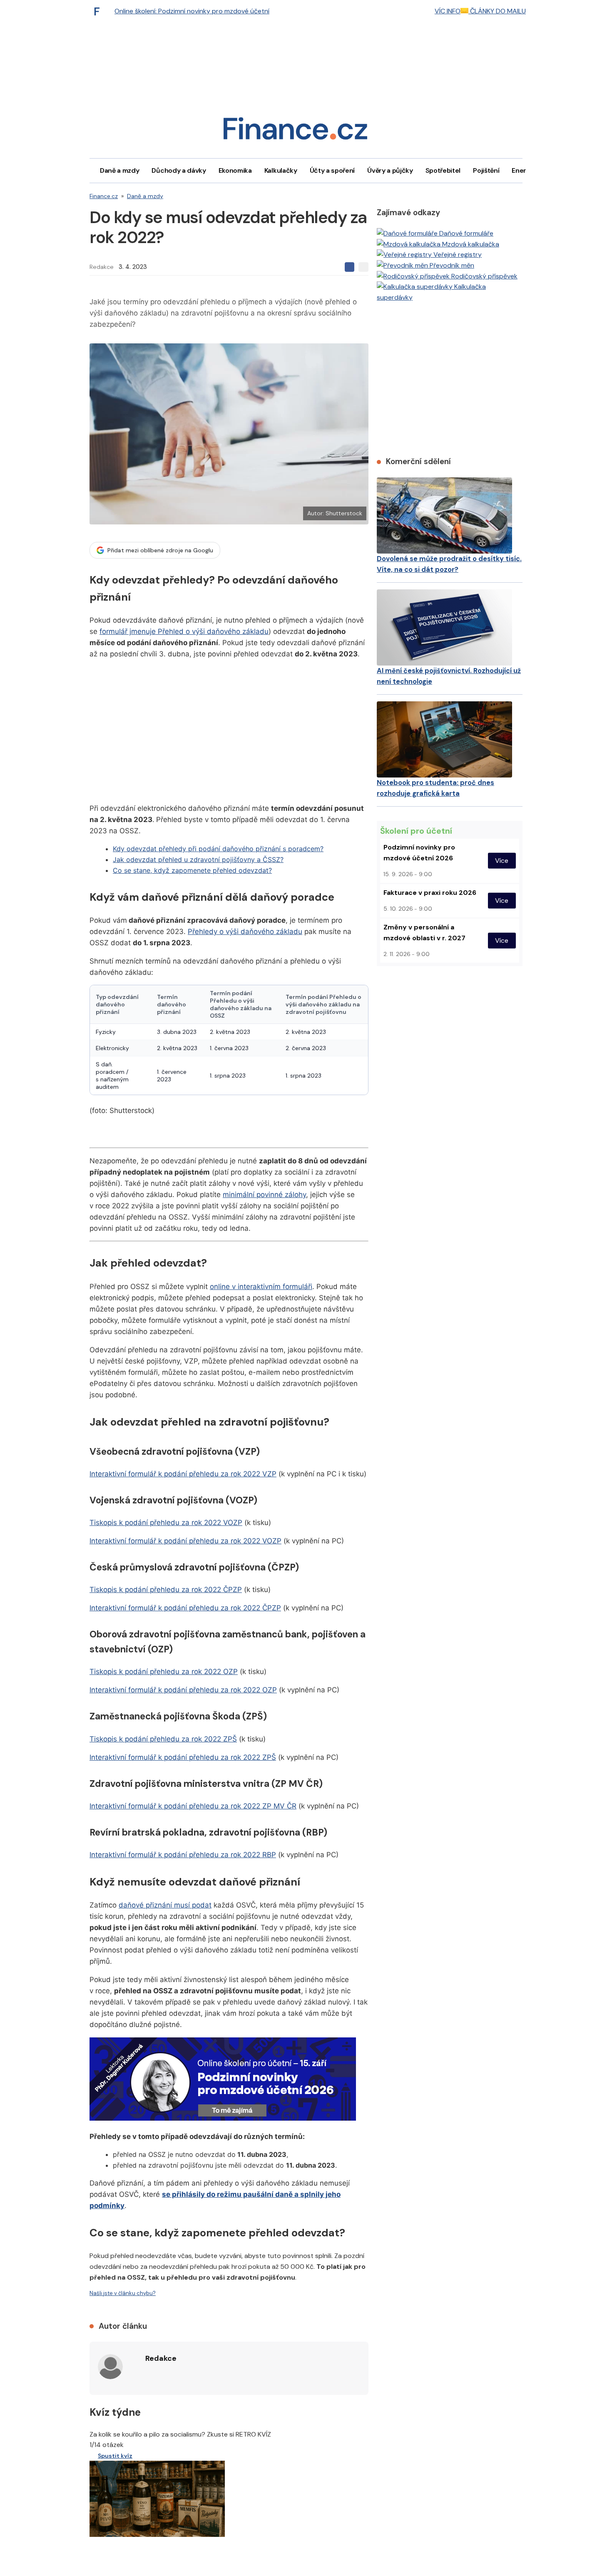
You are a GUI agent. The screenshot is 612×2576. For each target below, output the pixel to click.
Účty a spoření (332, 170)
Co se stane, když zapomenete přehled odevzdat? (192, 870)
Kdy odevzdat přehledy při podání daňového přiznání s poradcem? (218, 849)
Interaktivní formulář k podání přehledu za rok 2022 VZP (183, 1474)
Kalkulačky (281, 170)
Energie (524, 170)
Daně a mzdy (119, 170)
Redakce (102, 267)
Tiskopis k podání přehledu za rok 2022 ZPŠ (163, 1739)
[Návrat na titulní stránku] (295, 131)
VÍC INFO (448, 11)
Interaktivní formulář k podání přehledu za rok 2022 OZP (183, 1690)
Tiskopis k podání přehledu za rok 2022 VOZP (166, 1523)
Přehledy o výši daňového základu (245, 932)
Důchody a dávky (179, 170)
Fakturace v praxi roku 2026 (430, 893)
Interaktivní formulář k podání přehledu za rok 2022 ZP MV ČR (193, 1806)
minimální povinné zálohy (264, 1195)
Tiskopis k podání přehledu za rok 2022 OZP (164, 1672)
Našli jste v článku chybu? (123, 2293)
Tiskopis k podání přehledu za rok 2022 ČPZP (166, 1590)
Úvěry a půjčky (390, 170)
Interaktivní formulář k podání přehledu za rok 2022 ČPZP (185, 1608)
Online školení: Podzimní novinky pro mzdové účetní (192, 11)
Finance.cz (104, 196)
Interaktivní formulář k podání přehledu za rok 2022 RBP (183, 1855)
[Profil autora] (110, 2367)
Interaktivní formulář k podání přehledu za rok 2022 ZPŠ (183, 1757)
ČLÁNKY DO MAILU (497, 11)
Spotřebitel (443, 170)
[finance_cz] (99, 11)
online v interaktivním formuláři (261, 1287)
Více (502, 861)
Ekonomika (235, 170)
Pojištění (486, 170)
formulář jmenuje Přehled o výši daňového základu (184, 631)
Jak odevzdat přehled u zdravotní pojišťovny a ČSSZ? (198, 859)
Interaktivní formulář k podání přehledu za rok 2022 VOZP (185, 1541)
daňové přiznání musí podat (165, 1905)
